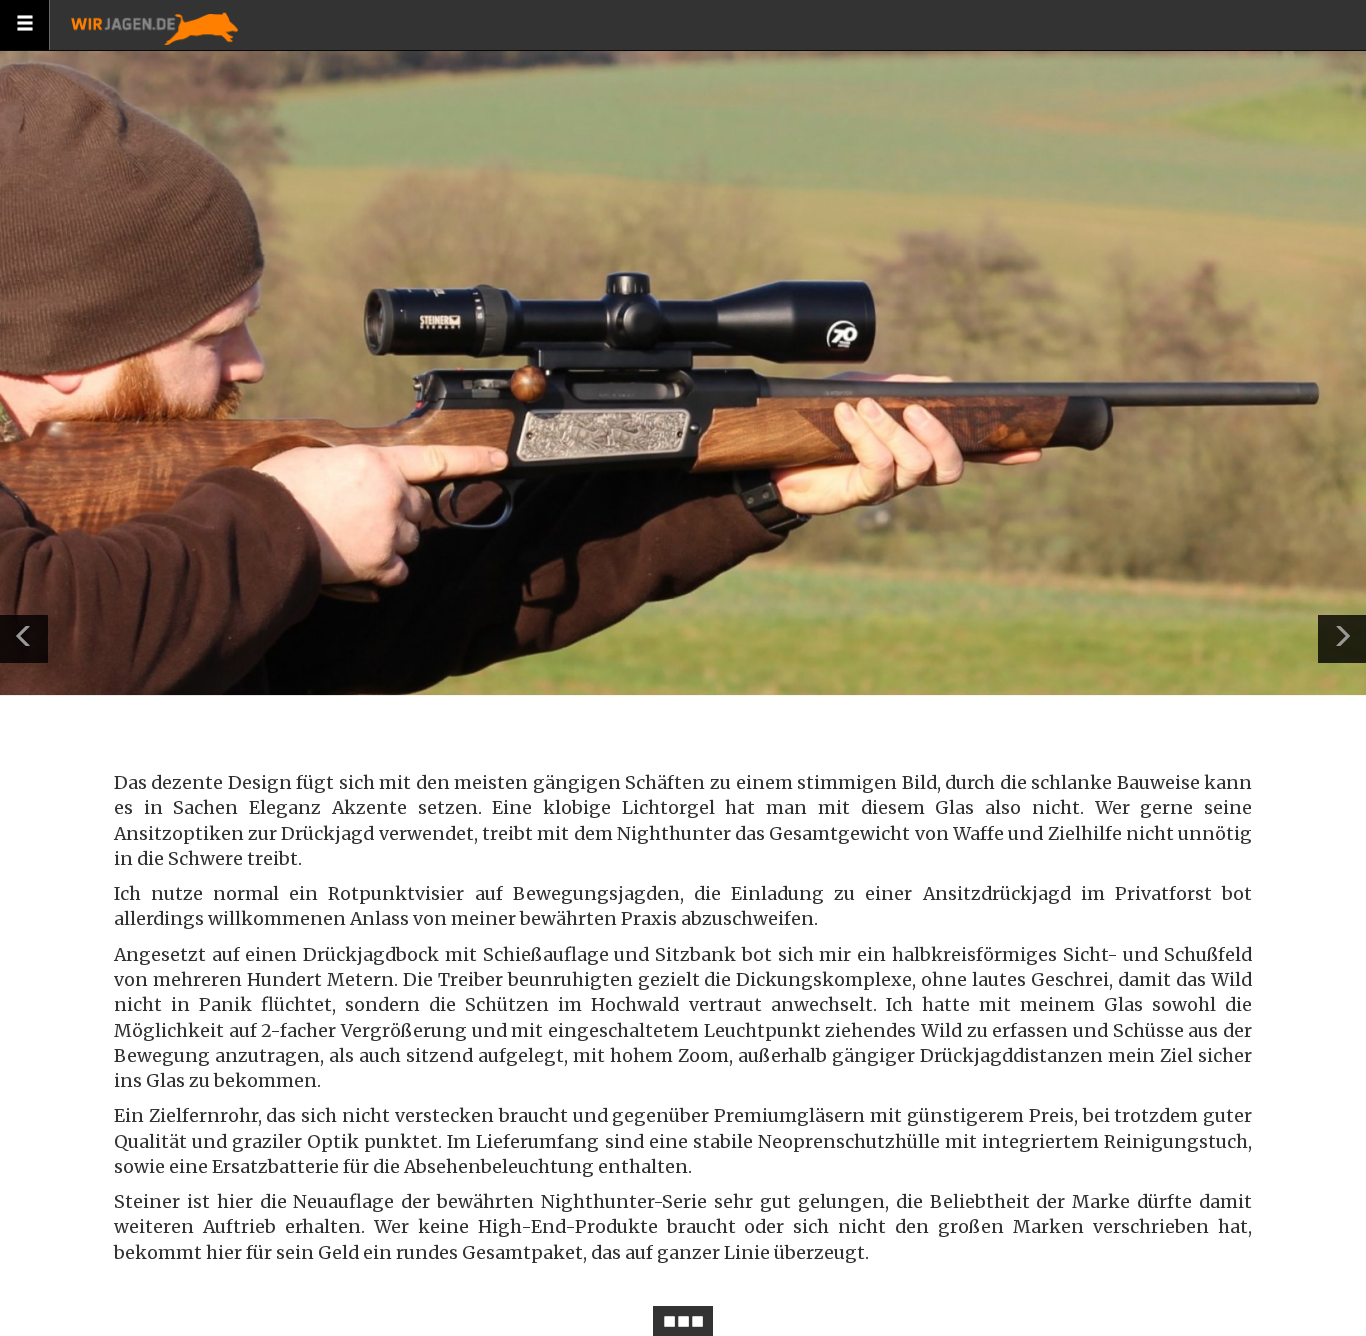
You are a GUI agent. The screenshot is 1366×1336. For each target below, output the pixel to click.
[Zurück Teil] (24, 639)
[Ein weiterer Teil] (1342, 639)
